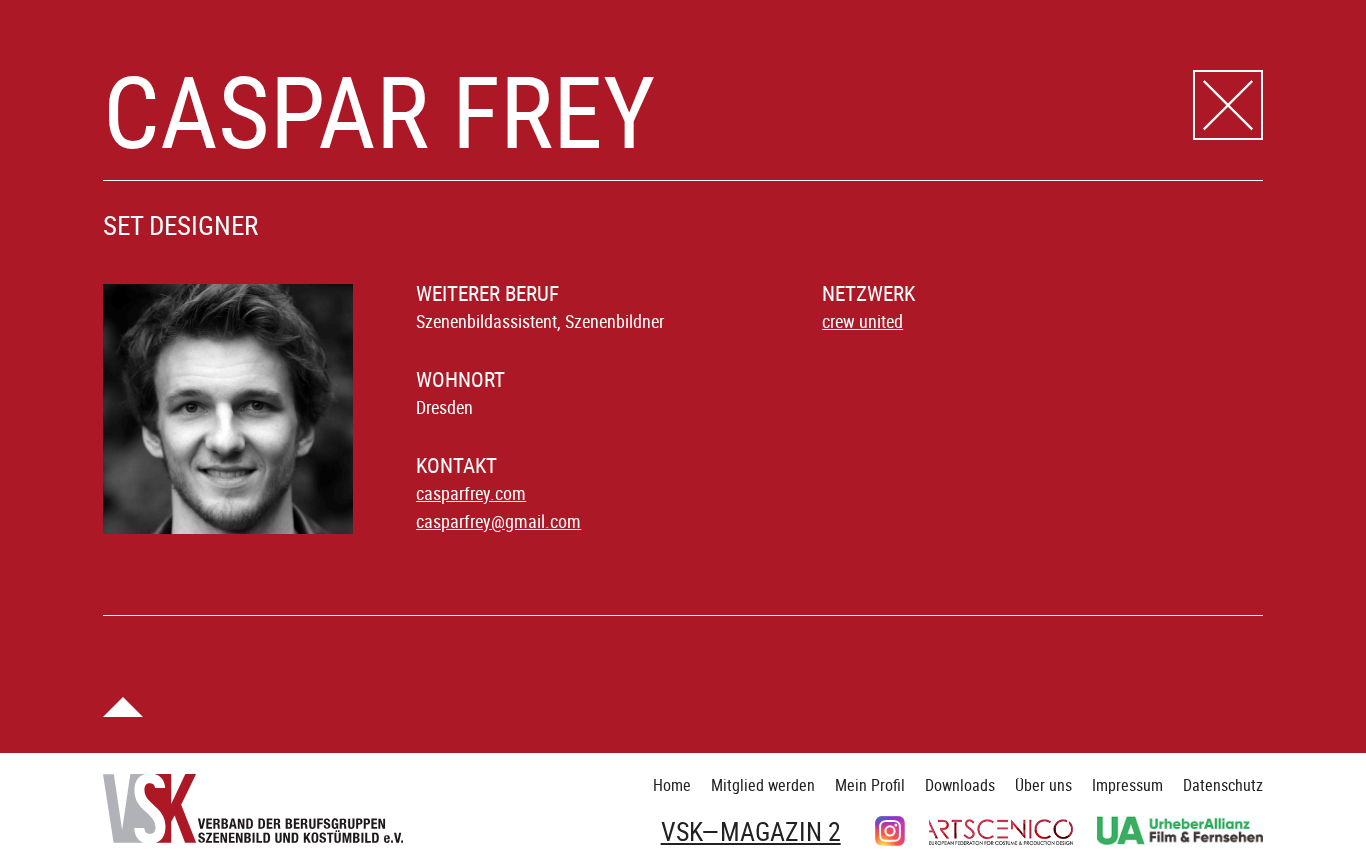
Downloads (960, 785)
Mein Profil (870, 785)
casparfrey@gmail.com (498, 521)
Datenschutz (1223, 785)
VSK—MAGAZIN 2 (751, 832)
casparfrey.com (471, 493)
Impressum (1127, 785)
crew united (862, 321)
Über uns (1043, 785)
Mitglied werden (763, 785)
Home (672, 785)
